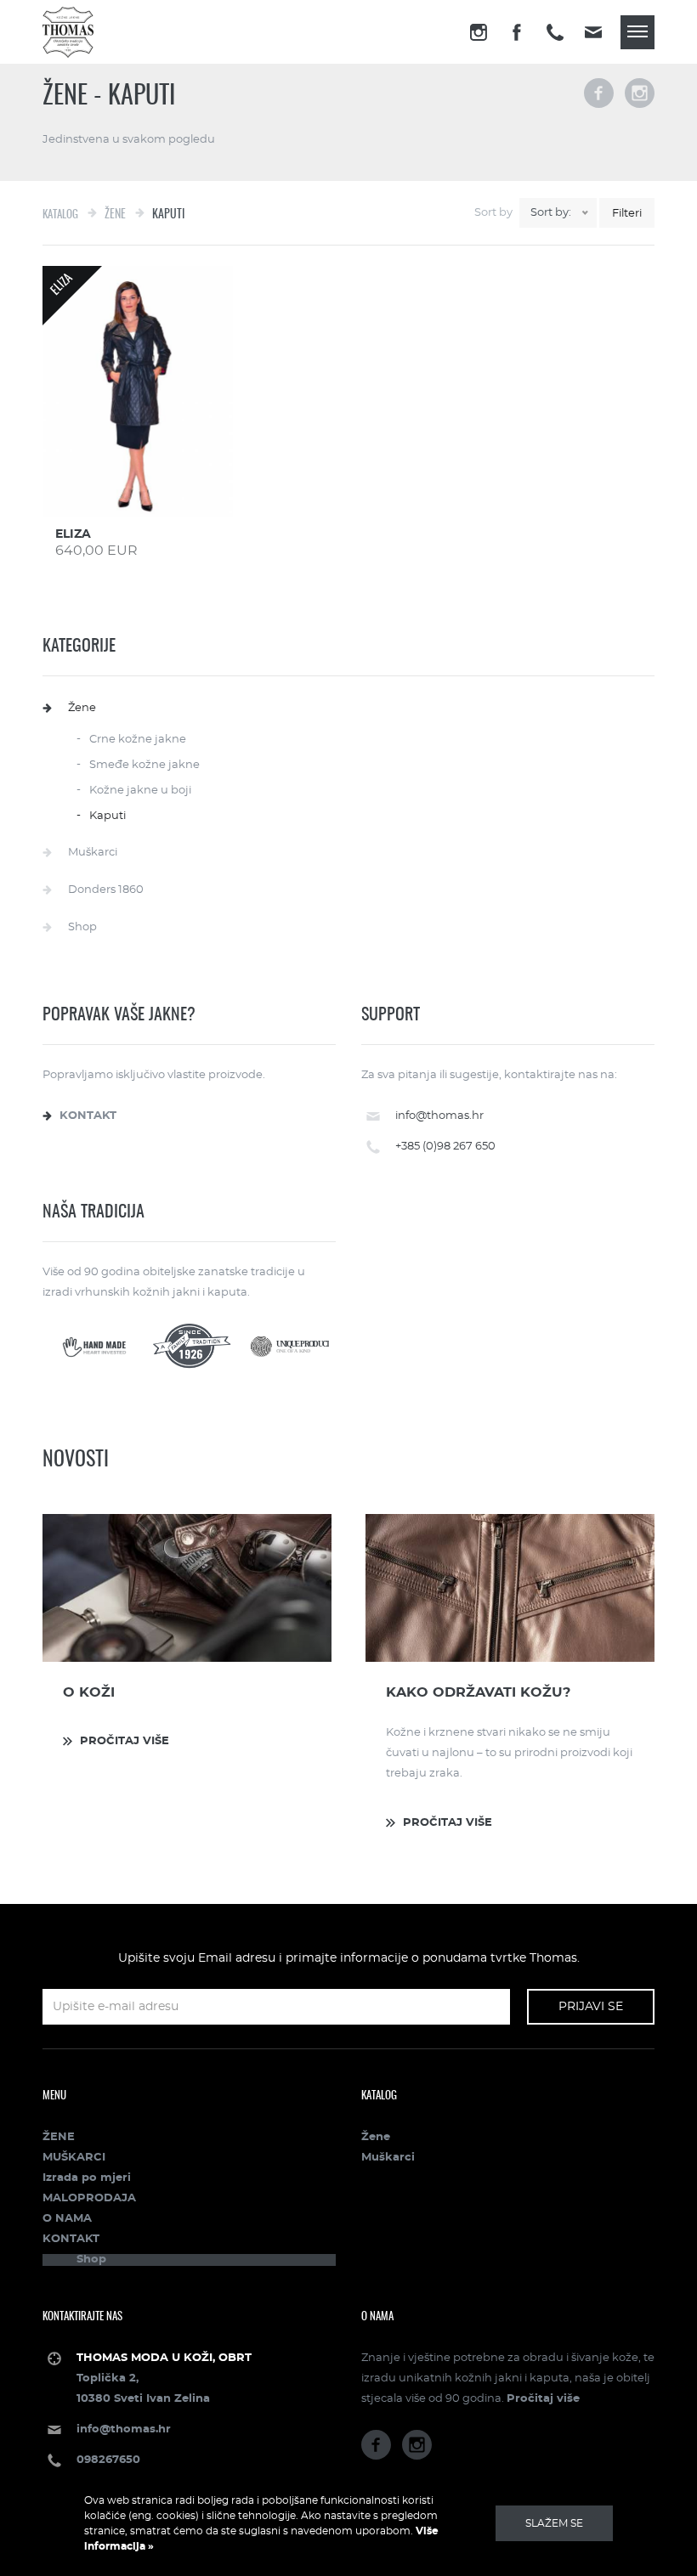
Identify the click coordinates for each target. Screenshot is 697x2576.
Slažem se (554, 2523)
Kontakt (88, 1116)
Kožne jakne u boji (140, 791)
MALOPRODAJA (89, 2198)
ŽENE (59, 2137)
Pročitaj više (543, 2399)
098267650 (108, 2460)
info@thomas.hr (439, 1116)
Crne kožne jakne (138, 740)
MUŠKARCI (74, 2158)
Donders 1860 (106, 890)
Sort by (493, 213)
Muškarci (93, 853)
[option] (187, 1635)
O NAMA (67, 2219)
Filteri (627, 214)
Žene (82, 708)
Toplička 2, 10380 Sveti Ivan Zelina (164, 2378)
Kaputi (108, 816)
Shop (82, 927)
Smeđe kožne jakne (144, 765)
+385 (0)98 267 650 (445, 1147)
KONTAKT (71, 2239)
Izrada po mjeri (87, 2178)
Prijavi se (591, 2007)
